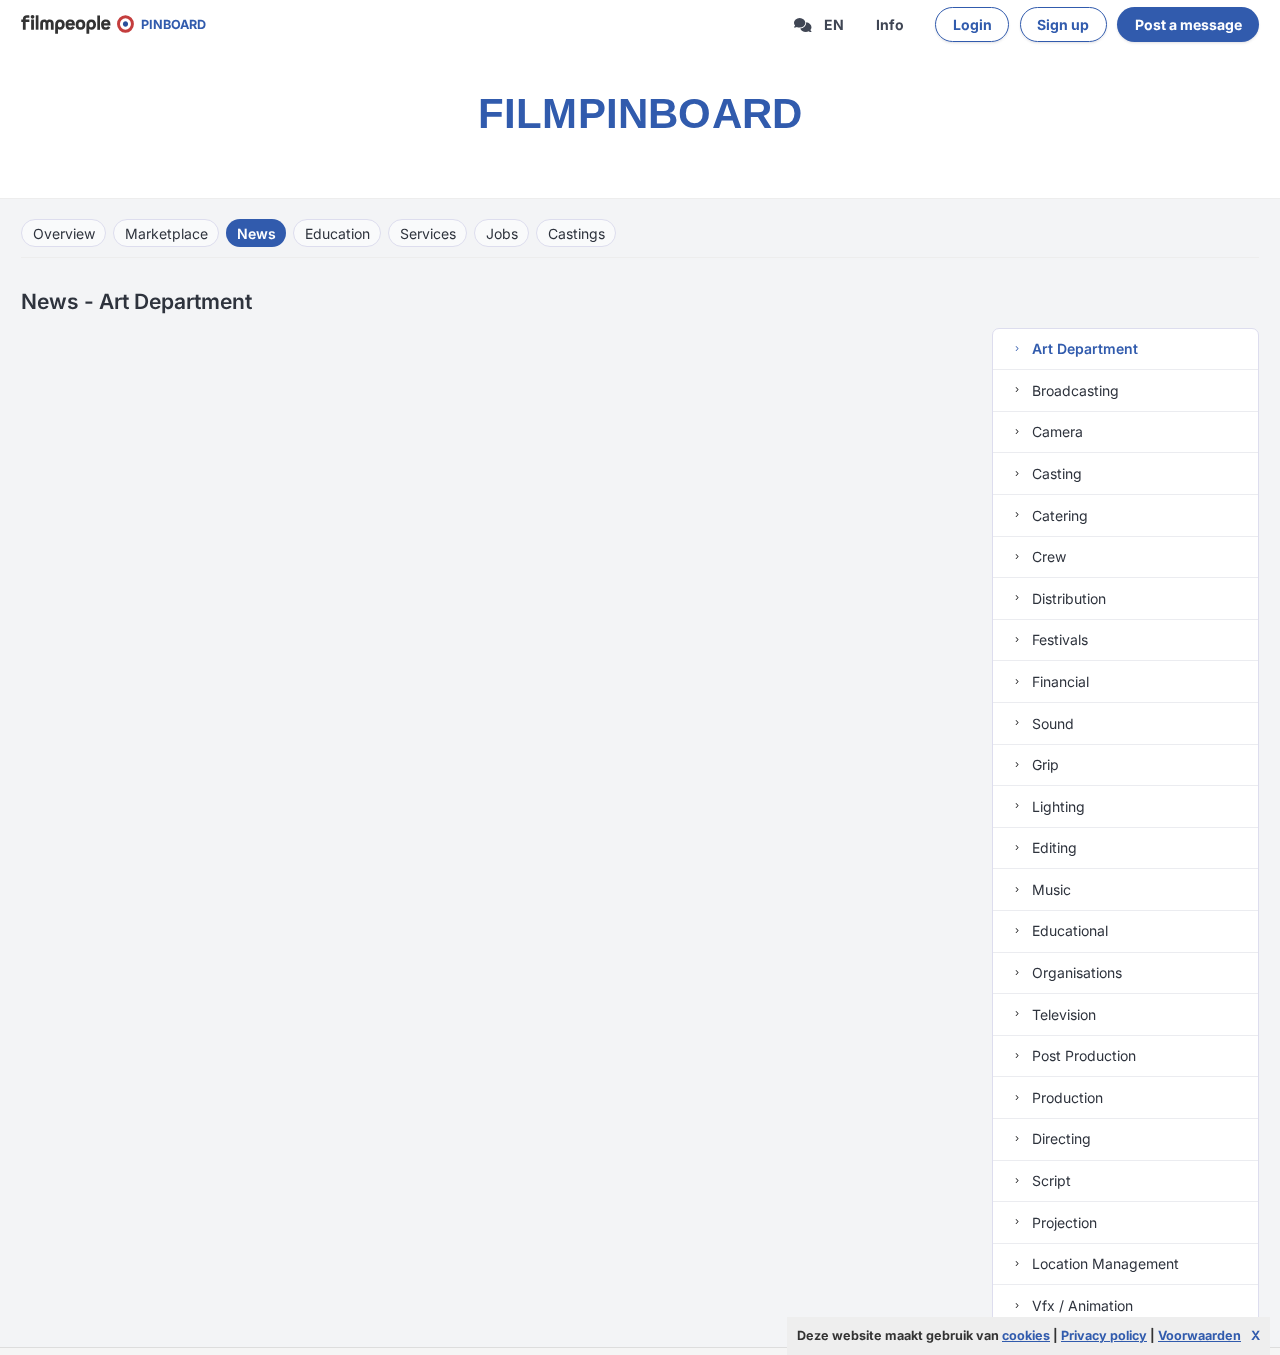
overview (64, 233)
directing (1059, 1138)
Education (337, 233)
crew (1047, 556)
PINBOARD (169, 24)
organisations (1075, 972)
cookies (1026, 1335)
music (1049, 889)
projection (1062, 1222)
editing (1052, 847)
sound (1051, 723)
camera (1055, 431)
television (1062, 1014)
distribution (1067, 598)
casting (1055, 473)
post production (1082, 1055)
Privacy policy (1104, 1335)
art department (1083, 348)
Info (890, 24)
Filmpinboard (640, 113)
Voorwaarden (1199, 1335)
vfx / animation (1080, 1305)
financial (1058, 681)
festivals (1058, 639)
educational (1068, 930)
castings (576, 233)
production (1065, 1097)
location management (1103, 1263)
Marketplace (166, 233)
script (1049, 1180)
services (428, 233)
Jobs (502, 233)
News (256, 233)
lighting (1056, 806)
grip (1043, 764)
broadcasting (1073, 390)
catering (1058, 515)
